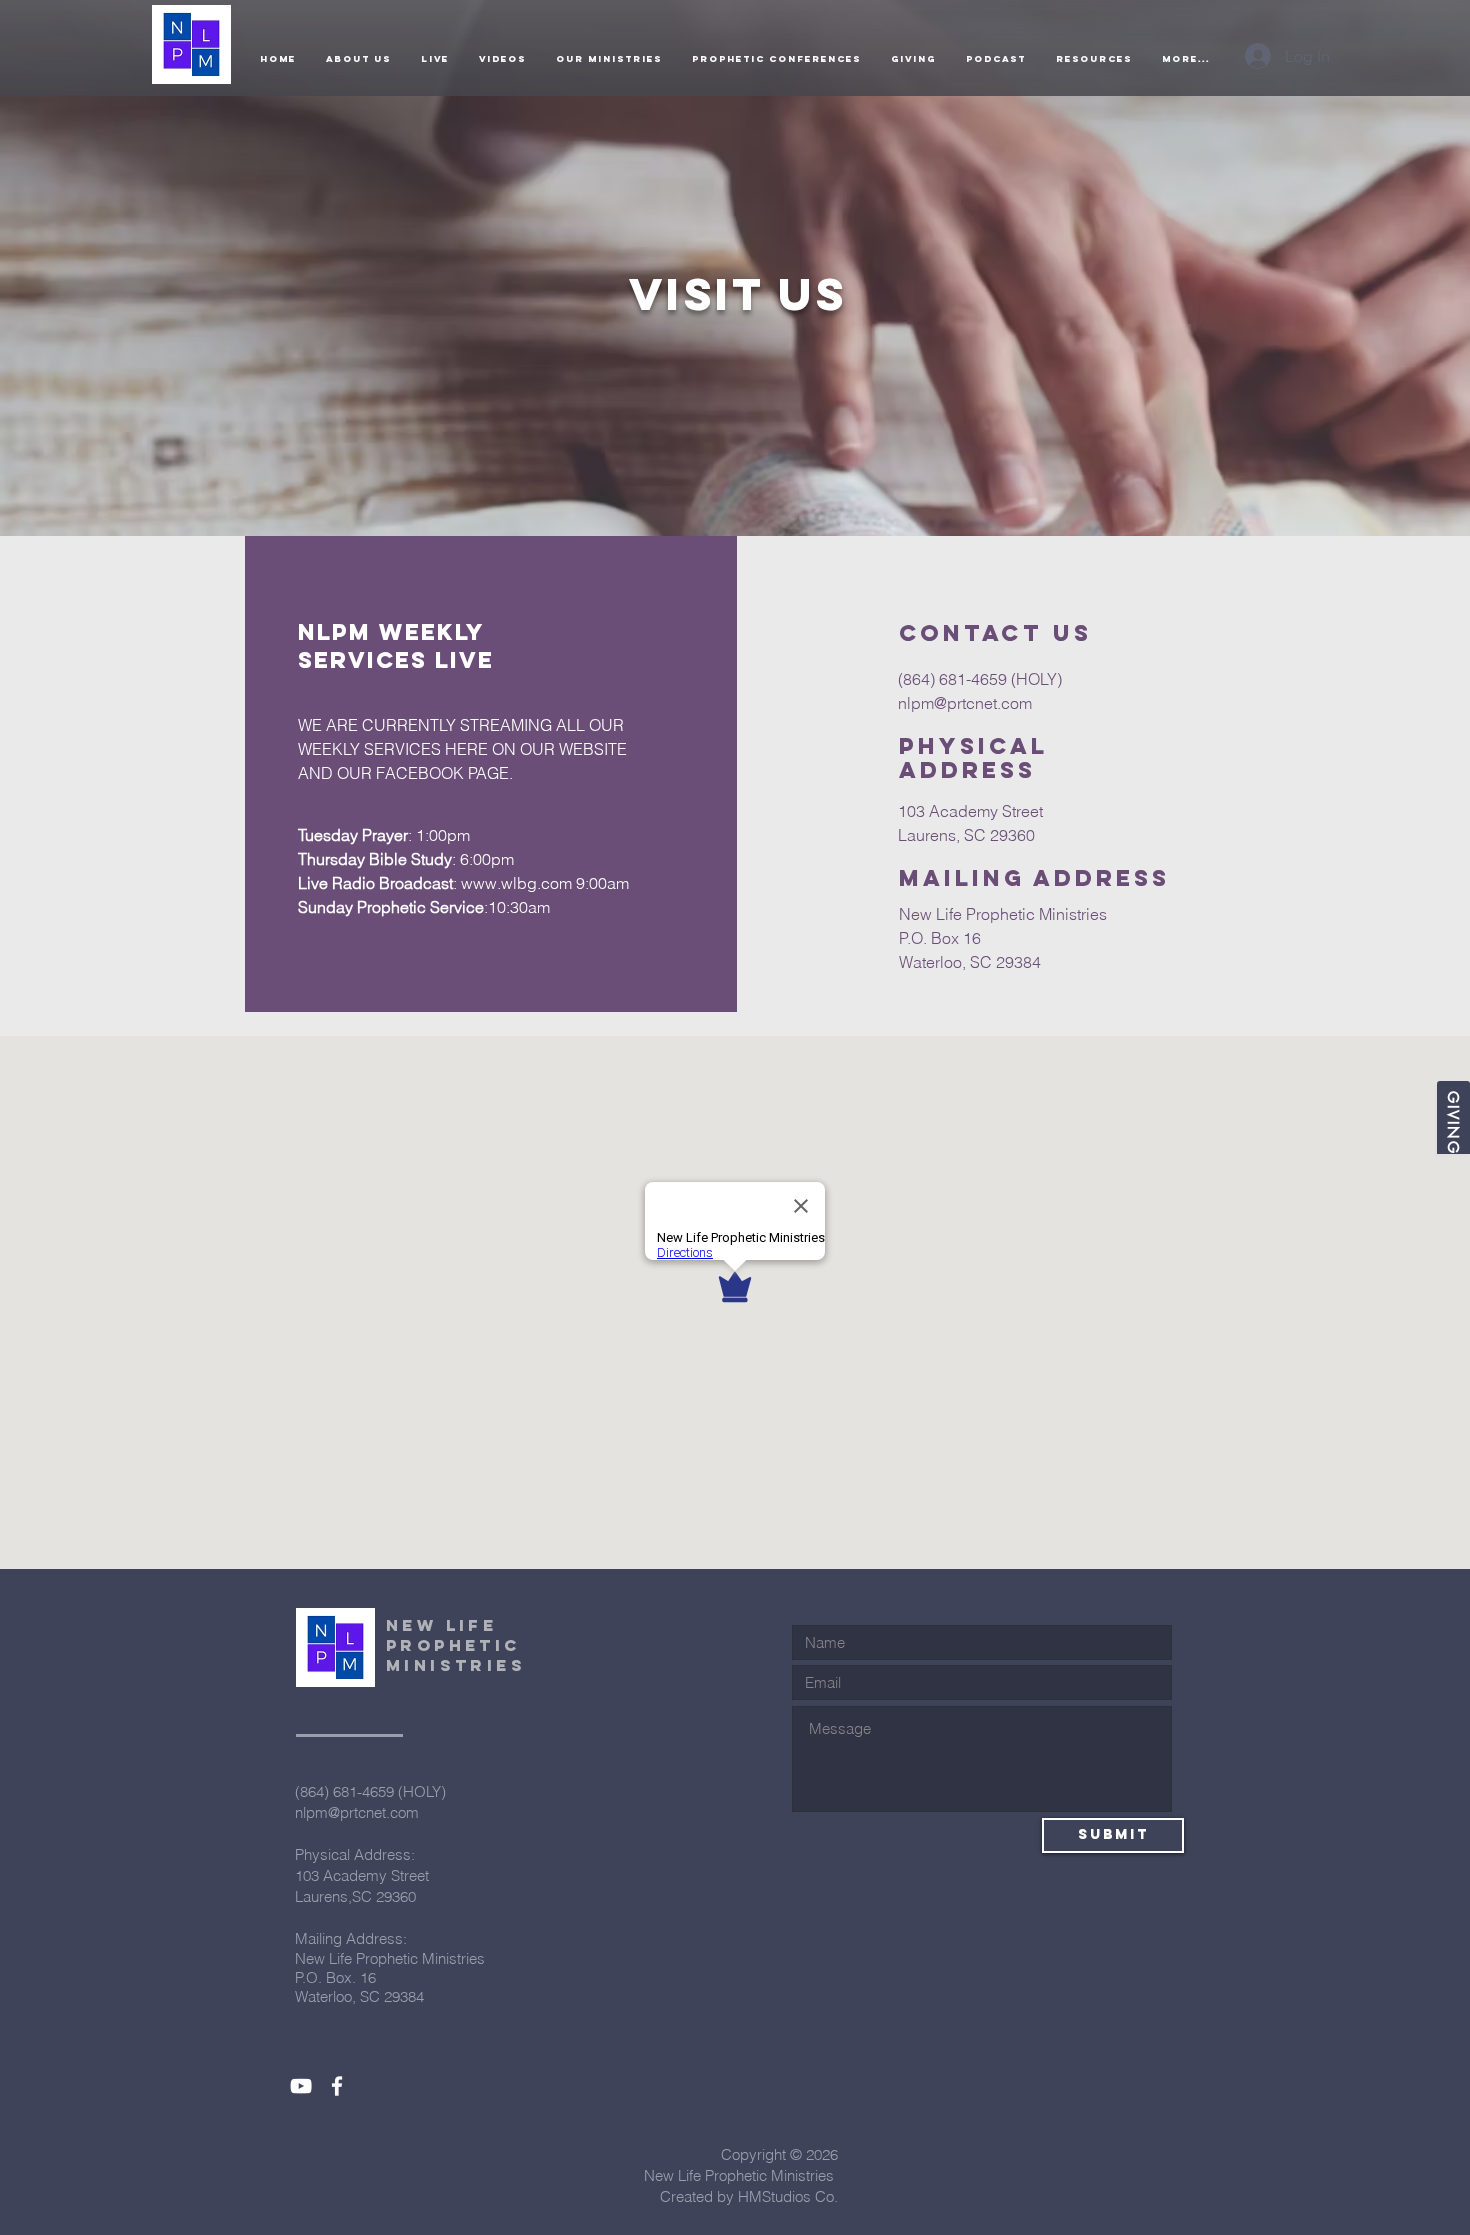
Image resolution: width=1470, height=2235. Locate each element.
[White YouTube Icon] (301, 2086)
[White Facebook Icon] (337, 2086)
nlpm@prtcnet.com (965, 703)
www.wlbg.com (516, 883)
